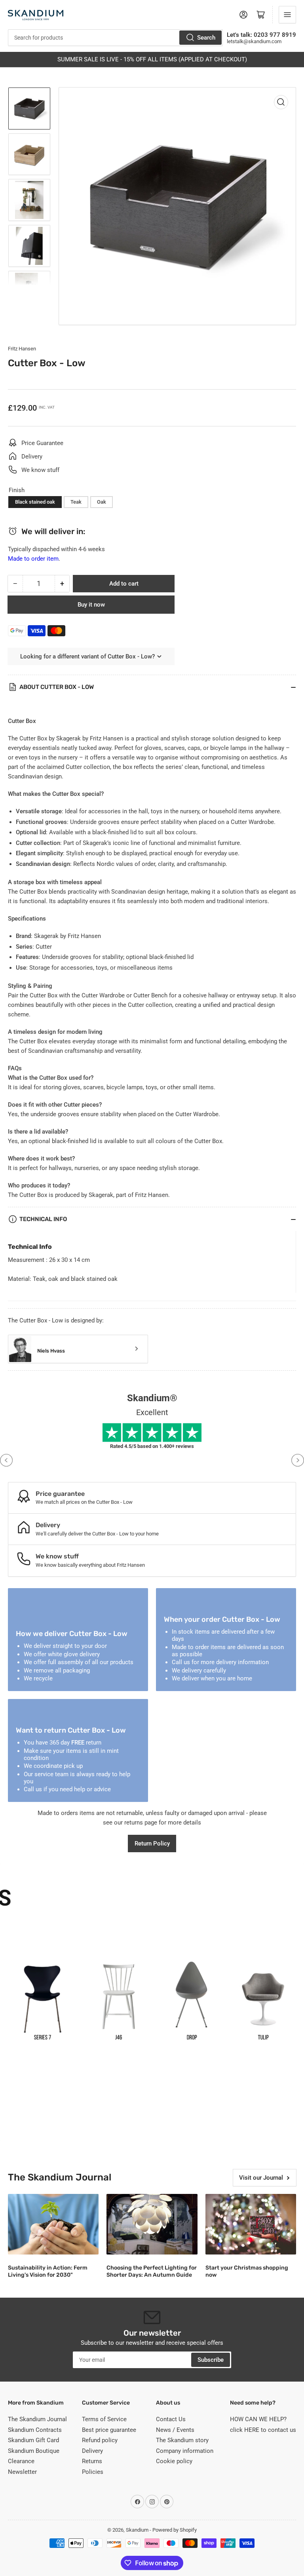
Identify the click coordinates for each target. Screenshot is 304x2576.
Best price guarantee (109, 2430)
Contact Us (171, 2419)
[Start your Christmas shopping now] (251, 2224)
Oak (102, 502)
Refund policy (100, 2440)
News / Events (175, 2430)
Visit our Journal (261, 2178)
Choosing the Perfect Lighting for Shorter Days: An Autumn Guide (152, 2271)
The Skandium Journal (37, 2419)
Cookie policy (174, 2461)
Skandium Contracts (35, 2430)
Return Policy (152, 1844)
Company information (185, 2451)
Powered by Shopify (175, 2530)
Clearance (21, 2461)
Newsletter (22, 2472)
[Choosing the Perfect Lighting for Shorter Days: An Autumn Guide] (152, 2224)
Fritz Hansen (22, 349)
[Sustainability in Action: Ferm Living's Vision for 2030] (53, 2224)
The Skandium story (182, 2440)
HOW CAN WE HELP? (258, 2419)
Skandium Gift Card (33, 2440)
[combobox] (115, 38)
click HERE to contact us (263, 2430)
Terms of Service (104, 2419)
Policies (93, 2472)
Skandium (137, 2530)
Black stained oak (35, 502)
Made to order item (33, 559)
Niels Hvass (51, 1351)
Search (206, 38)
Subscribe (211, 2360)
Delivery (92, 2451)
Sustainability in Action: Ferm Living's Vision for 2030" (48, 2271)
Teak (76, 502)
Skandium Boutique (34, 2451)
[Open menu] (287, 15)
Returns (92, 2461)
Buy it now (91, 605)
